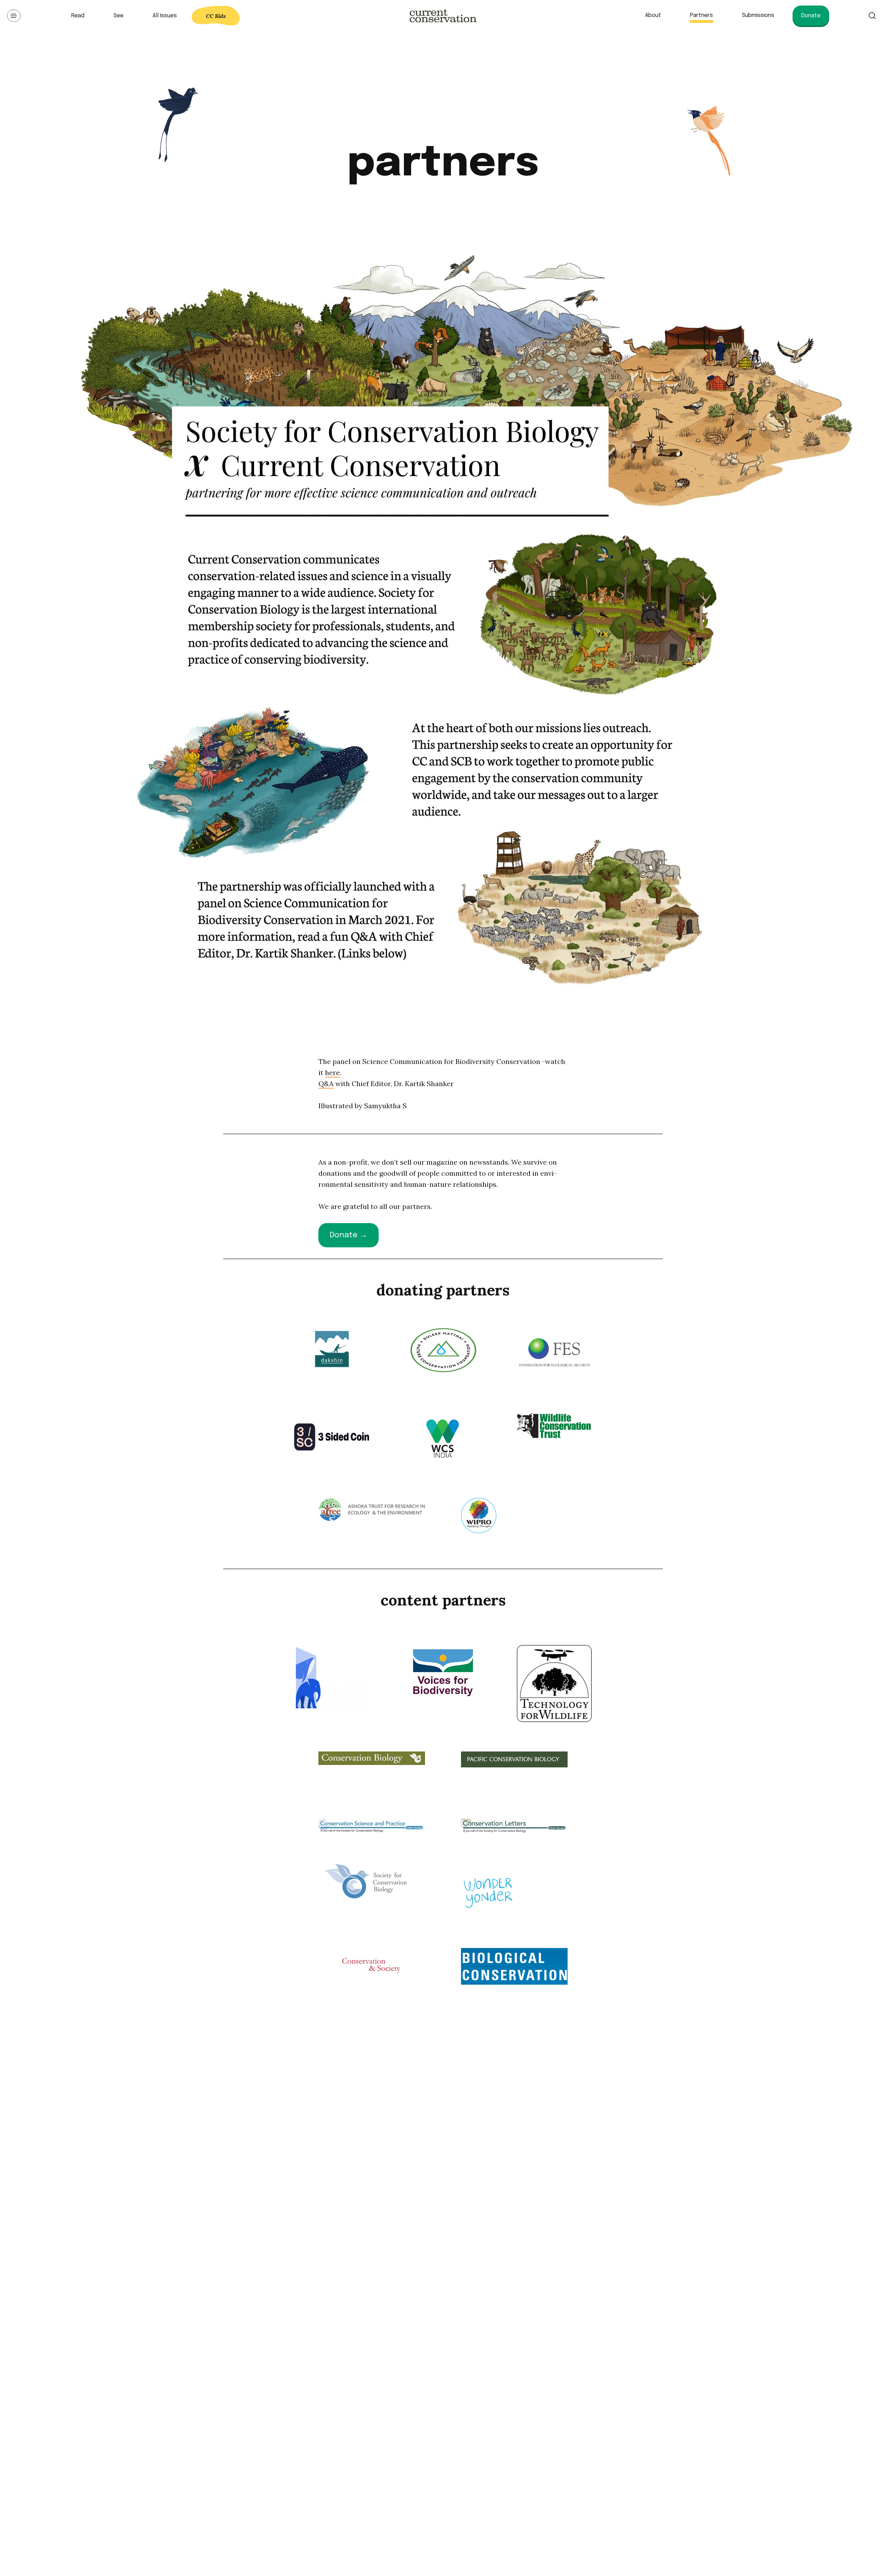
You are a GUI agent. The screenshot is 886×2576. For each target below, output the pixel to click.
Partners (702, 15)
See (119, 16)
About (653, 15)
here (332, 1072)
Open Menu (14, 16)
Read (78, 16)
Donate (811, 16)
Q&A (326, 1084)
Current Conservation (443, 16)
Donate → (349, 1235)
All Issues (165, 16)
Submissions (758, 15)
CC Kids (216, 16)
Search (872, 16)
